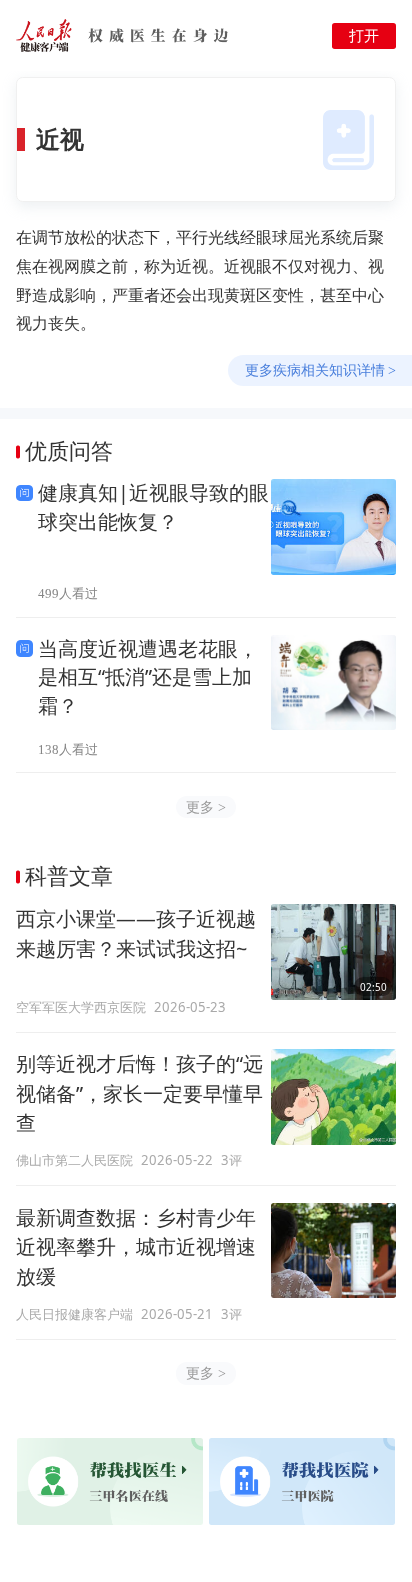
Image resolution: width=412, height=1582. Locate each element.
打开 (364, 35)
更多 (206, 807)
